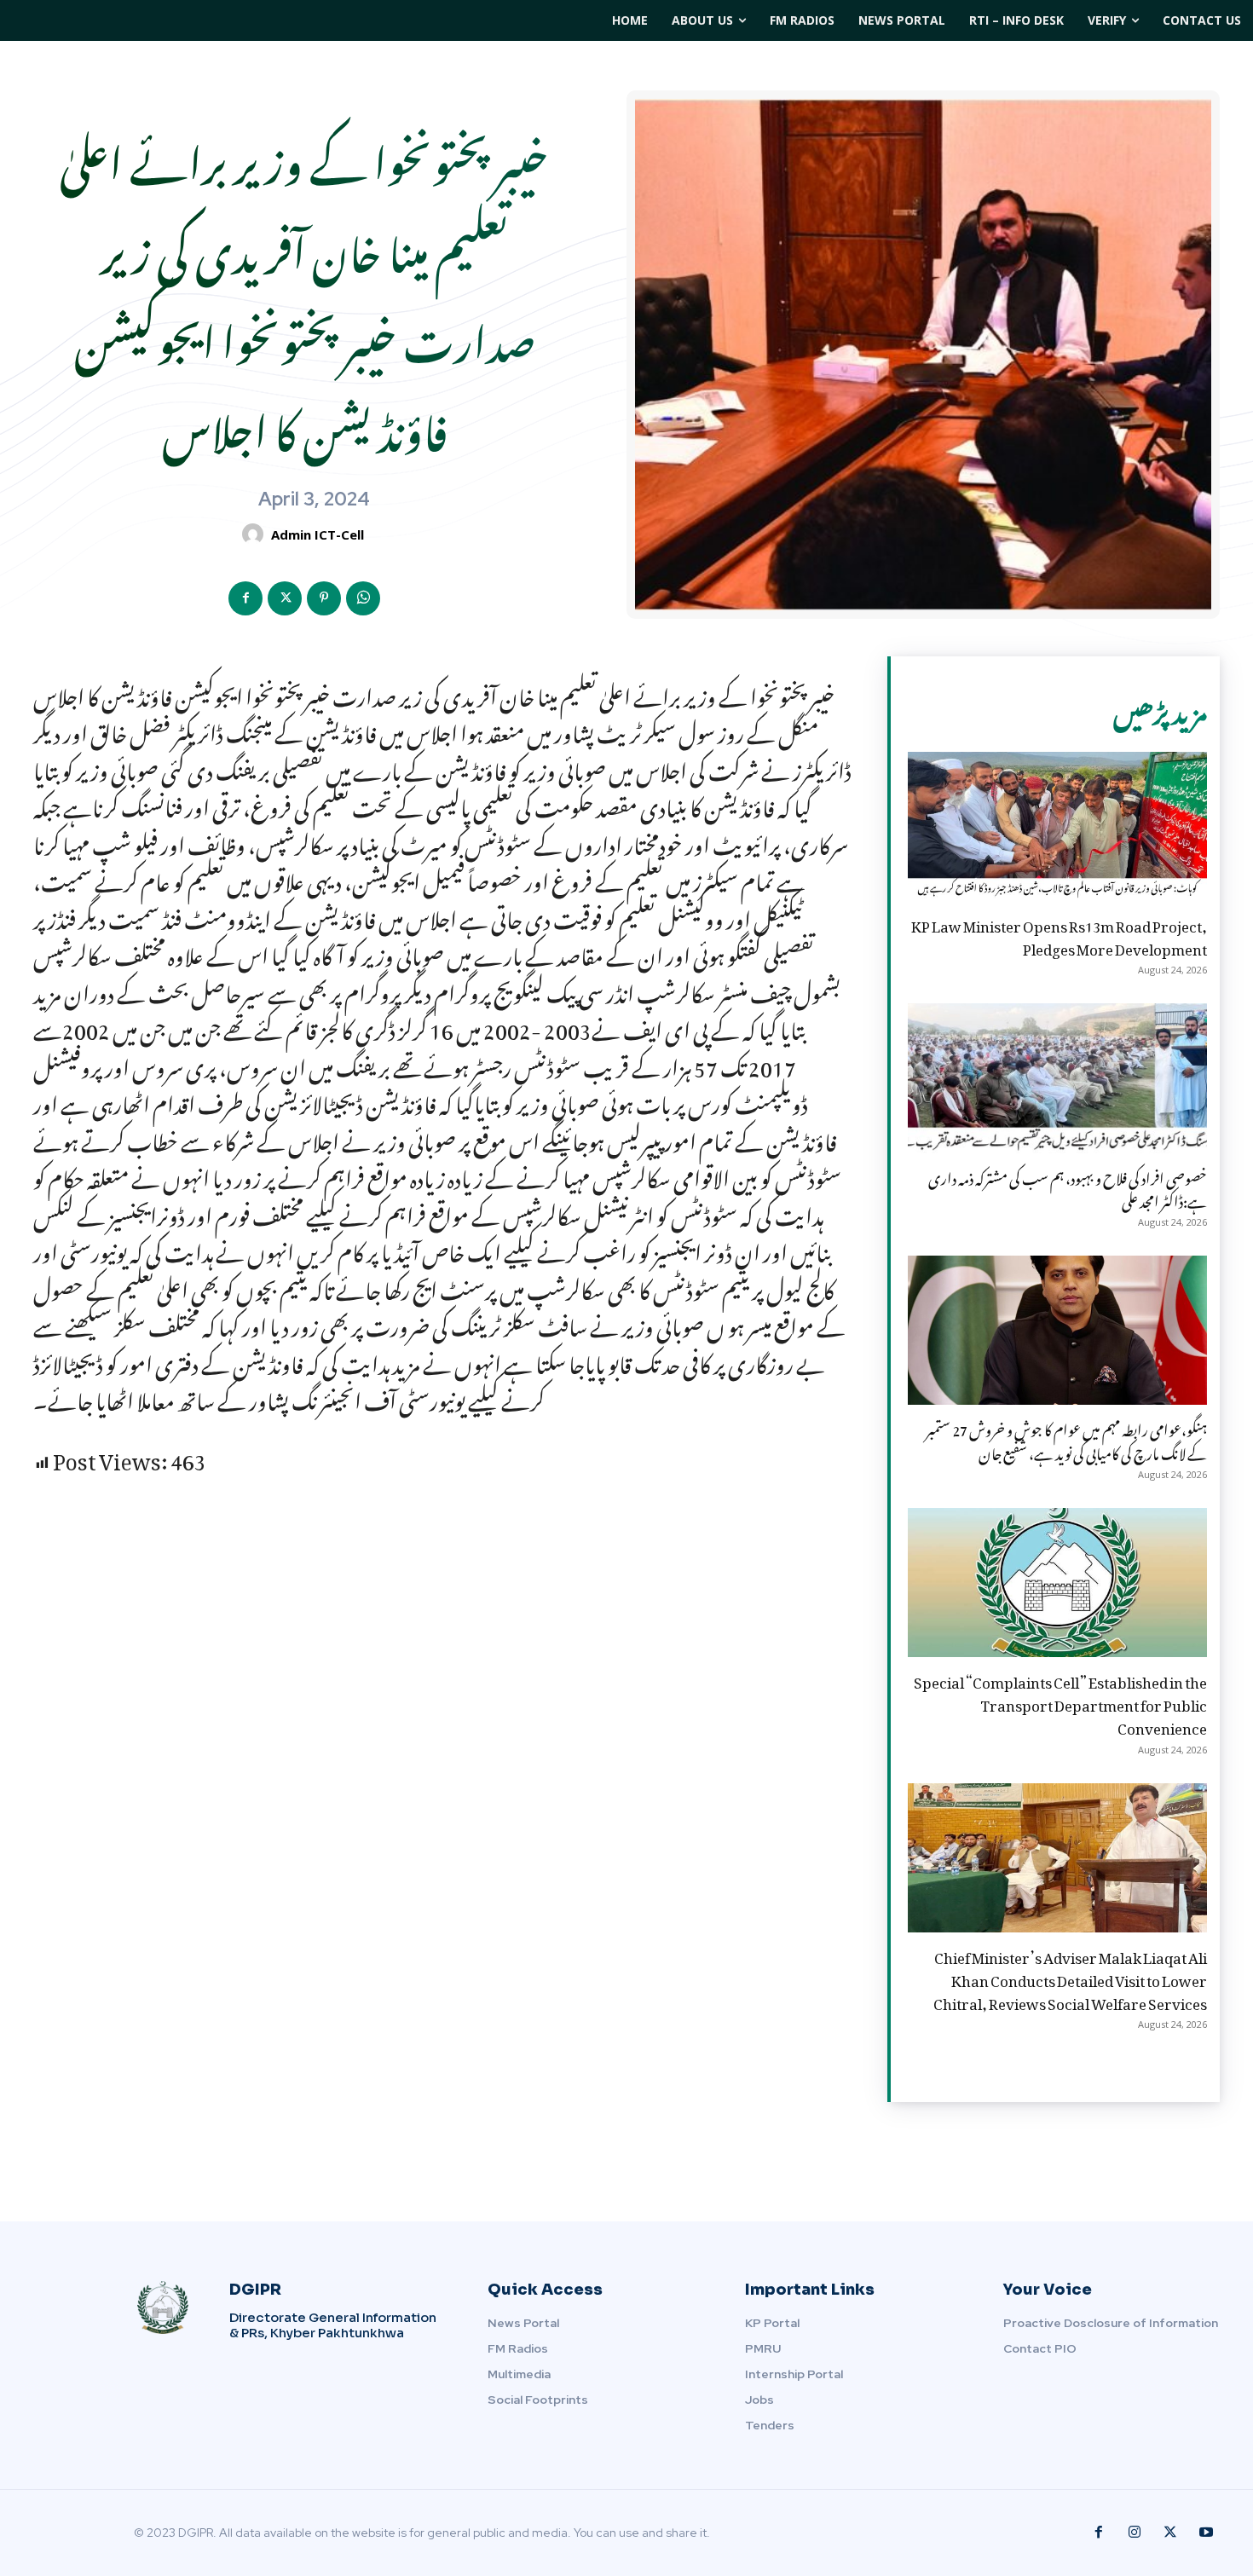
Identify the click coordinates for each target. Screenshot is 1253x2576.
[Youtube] (1206, 2533)
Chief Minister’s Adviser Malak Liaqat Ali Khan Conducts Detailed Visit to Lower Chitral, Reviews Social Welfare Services (1070, 1978)
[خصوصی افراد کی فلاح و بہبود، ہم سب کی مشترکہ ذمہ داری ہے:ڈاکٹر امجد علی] (1057, 1078)
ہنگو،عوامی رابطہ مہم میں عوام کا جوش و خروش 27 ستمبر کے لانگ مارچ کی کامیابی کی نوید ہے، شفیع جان (1066, 1438)
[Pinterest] (324, 598)
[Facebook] (245, 598)
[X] (285, 598)
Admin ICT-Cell (318, 534)
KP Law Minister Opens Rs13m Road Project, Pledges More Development (1059, 935)
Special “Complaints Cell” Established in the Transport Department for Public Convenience (1060, 1702)
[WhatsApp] (363, 598)
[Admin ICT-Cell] (255, 534)
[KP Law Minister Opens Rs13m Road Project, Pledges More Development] (1057, 826)
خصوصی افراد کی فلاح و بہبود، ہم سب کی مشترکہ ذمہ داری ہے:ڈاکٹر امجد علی (1068, 1187)
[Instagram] (1135, 2533)
